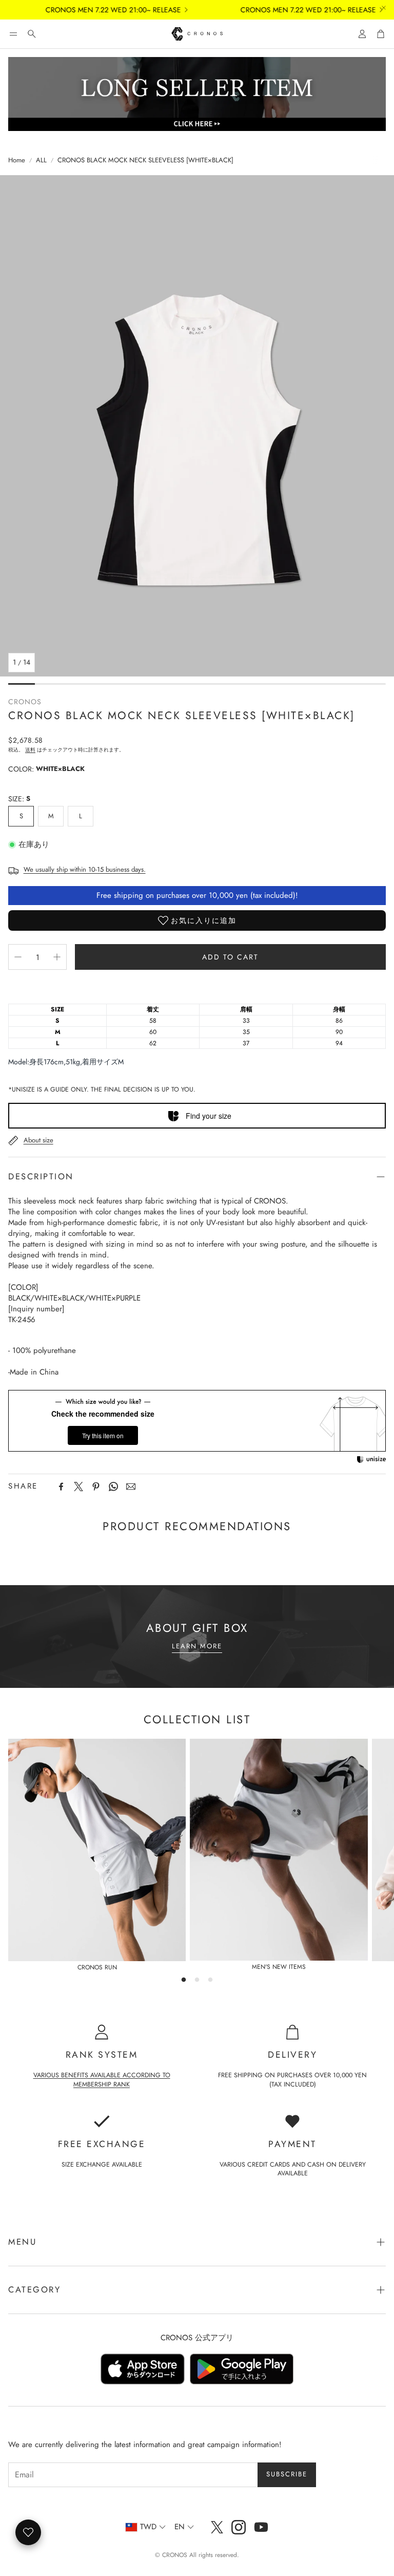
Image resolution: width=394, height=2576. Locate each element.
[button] (13, 34)
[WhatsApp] (113, 1487)
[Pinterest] (96, 1487)
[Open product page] (97, 1850)
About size (38, 1140)
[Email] (131, 1487)
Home (17, 160)
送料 (30, 750)
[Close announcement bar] (384, 8)
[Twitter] (78, 1487)
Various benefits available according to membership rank (102, 2080)
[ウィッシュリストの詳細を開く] (28, 2532)
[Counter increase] (57, 957)
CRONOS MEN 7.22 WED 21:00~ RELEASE (96, 10)
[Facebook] (61, 1487)
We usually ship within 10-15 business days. (85, 869)
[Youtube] (261, 2527)
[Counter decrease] (18, 957)
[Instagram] (239, 2527)
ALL (41, 160)
